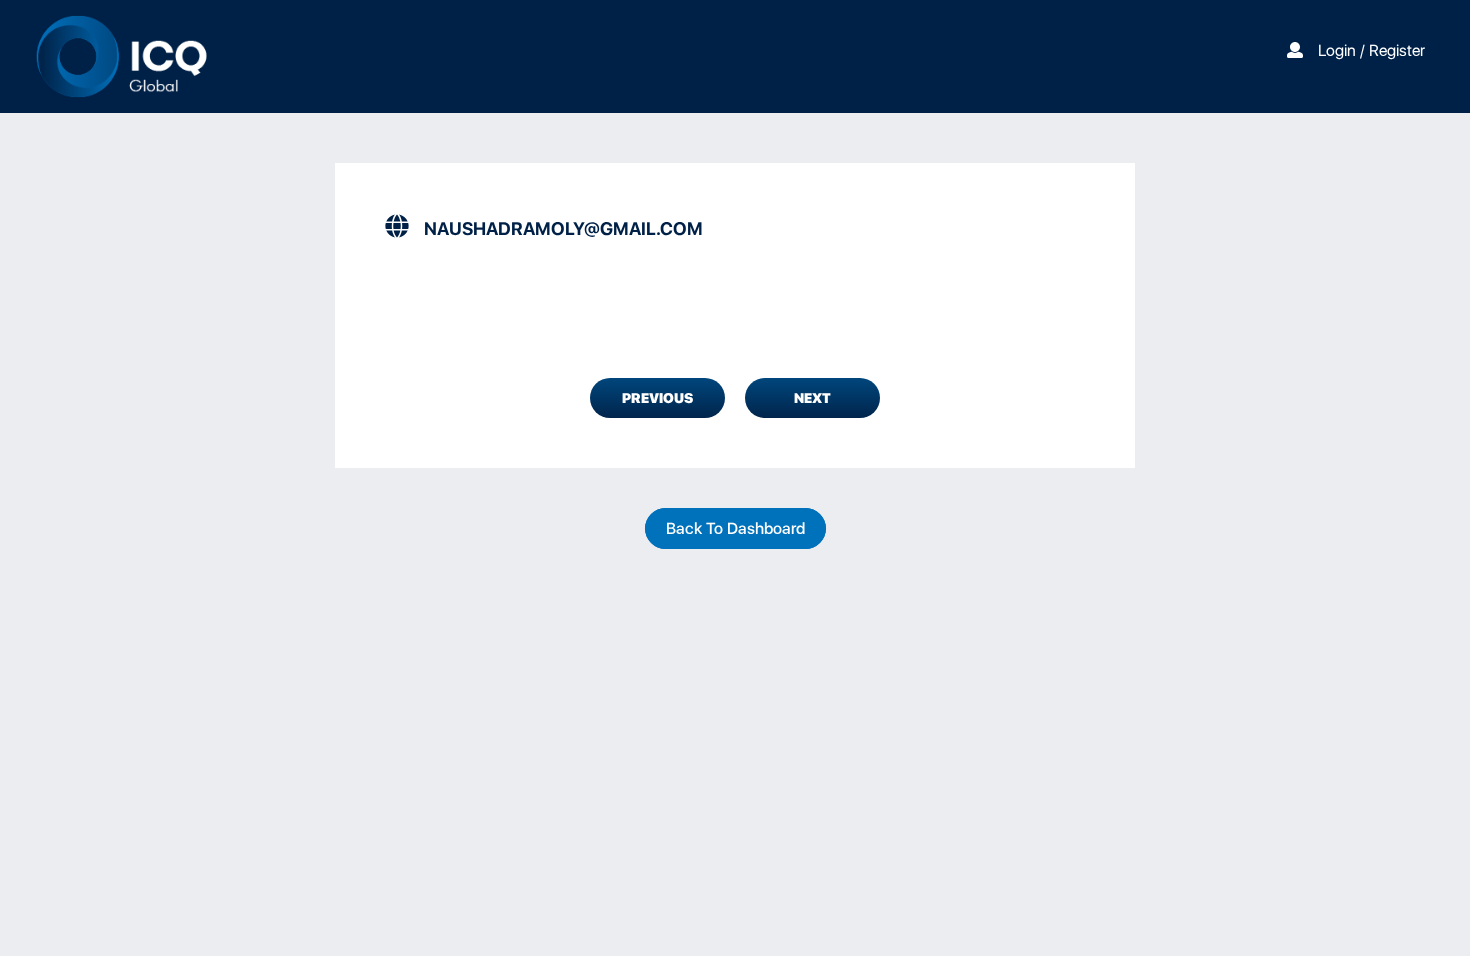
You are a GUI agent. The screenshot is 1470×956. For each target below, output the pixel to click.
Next (812, 398)
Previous (657, 398)
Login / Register (1371, 50)
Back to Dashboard (735, 528)
